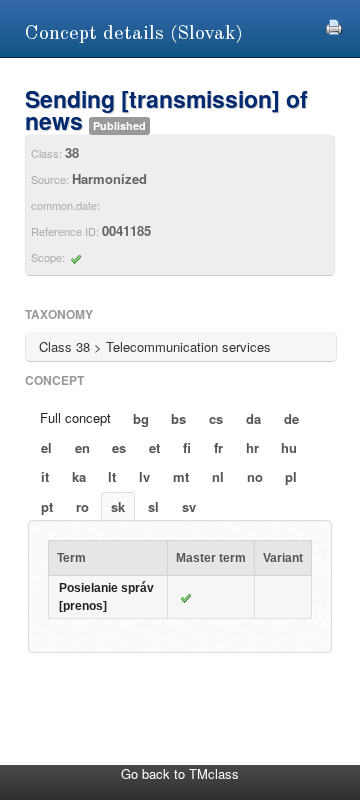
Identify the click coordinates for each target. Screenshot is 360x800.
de (291, 418)
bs (178, 418)
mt (181, 476)
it (45, 476)
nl (218, 476)
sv (189, 506)
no (255, 476)
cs (216, 418)
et (154, 447)
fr (218, 447)
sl (153, 506)
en (82, 447)
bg (141, 418)
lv (144, 476)
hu (289, 447)
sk (118, 506)
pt (47, 506)
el (46, 447)
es (119, 447)
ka (79, 476)
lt (112, 476)
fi (187, 447)
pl (291, 476)
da (253, 418)
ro (82, 506)
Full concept (75, 417)
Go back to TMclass (180, 773)
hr (252, 447)
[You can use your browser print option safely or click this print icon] (334, 24)
